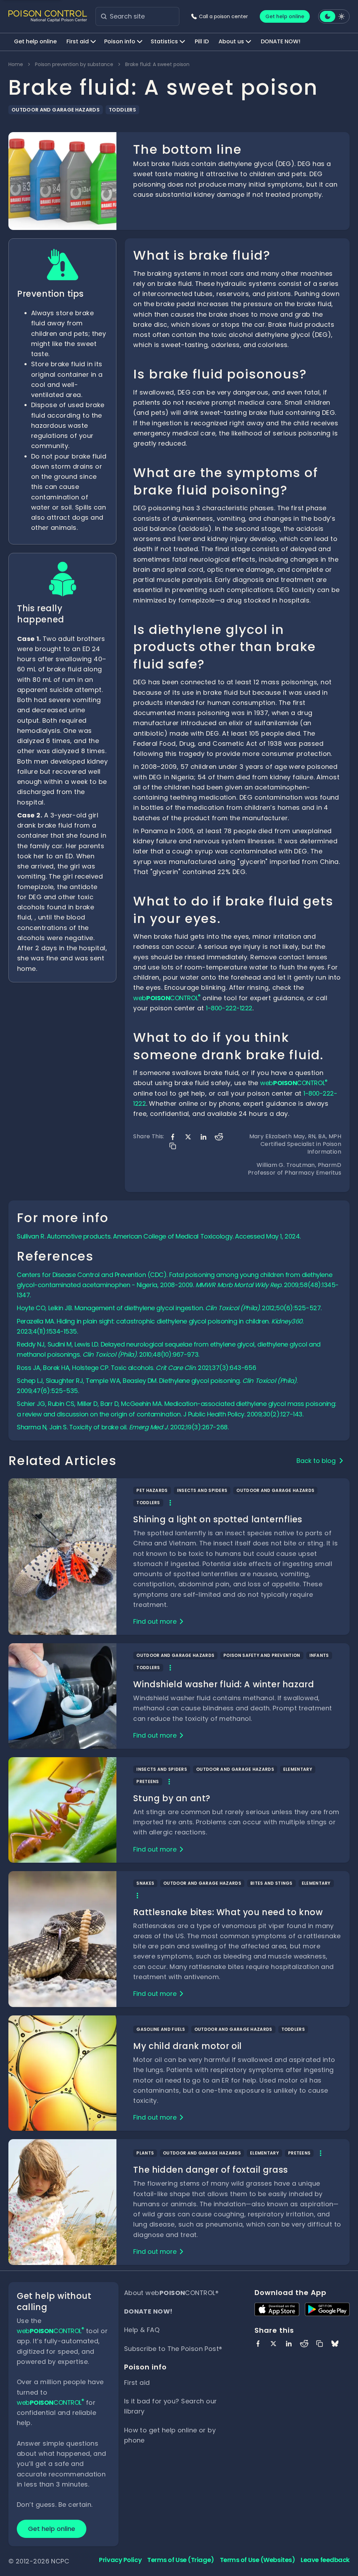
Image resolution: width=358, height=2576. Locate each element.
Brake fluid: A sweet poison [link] (157, 64)
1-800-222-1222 (229, 1008)
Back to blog (316, 1461)
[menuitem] (35, 42)
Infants (319, 1655)
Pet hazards (152, 1490)
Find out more (155, 1621)
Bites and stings (271, 1883)
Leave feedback (325, 2560)
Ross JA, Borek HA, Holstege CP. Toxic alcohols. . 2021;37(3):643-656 (136, 1368)
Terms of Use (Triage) (181, 2560)
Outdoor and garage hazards (56, 110)
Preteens (148, 1781)
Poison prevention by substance (74, 64)
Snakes (145, 1883)
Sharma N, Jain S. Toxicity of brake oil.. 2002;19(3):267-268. (123, 1427)
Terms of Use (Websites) (258, 2560)
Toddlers (122, 110)
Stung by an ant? (172, 1798)
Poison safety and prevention (262, 1655)
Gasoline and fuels (161, 2029)
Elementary (298, 1769)
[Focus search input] (104, 16)
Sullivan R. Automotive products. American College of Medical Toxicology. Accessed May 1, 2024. (159, 1236)
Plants (145, 2153)
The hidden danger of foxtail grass (210, 2170)
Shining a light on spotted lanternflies (218, 1519)
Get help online (285, 16)
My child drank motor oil (187, 2046)
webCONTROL (167, 998)
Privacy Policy (120, 2560)
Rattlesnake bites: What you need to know (228, 1912)
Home (16, 64)
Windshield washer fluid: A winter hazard (224, 1684)
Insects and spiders (202, 1490)
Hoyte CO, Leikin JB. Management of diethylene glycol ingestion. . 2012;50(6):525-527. (169, 1308)
